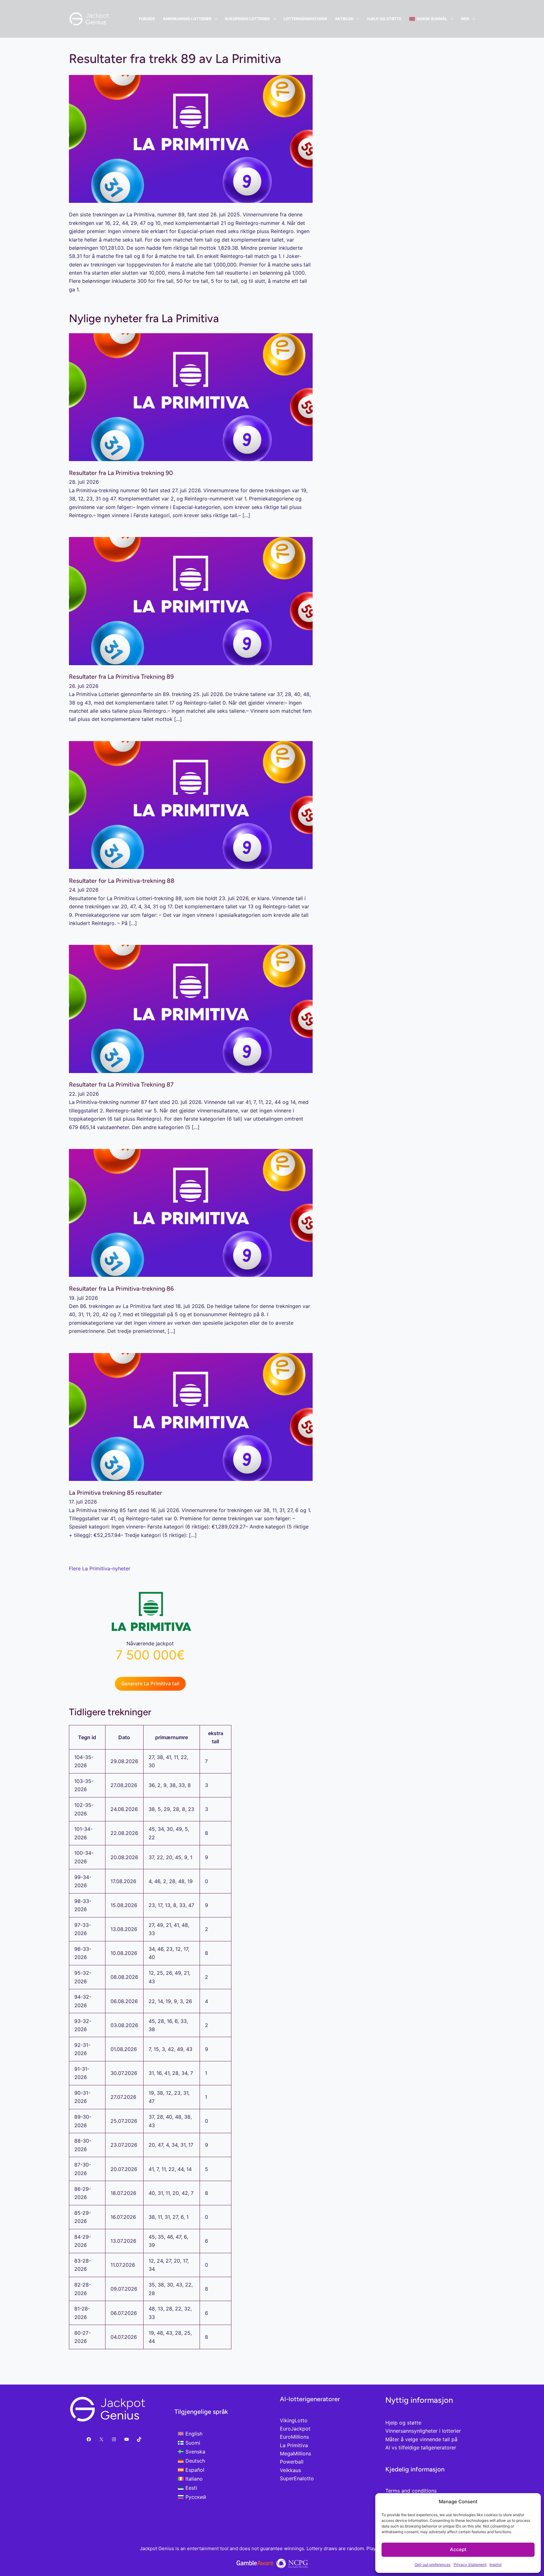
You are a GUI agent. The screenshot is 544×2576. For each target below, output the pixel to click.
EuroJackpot (295, 2429)
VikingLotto (294, 2420)
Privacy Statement (470, 2565)
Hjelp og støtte (384, 19)
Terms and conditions (411, 2491)
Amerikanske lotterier (187, 19)
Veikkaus (290, 2470)
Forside (147, 19)
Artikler (344, 19)
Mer (465, 19)
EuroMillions (294, 2437)
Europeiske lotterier (247, 19)
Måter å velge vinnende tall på (421, 2439)
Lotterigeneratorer (305, 19)
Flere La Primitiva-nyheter (100, 1568)
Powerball (292, 2462)
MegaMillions (295, 2453)
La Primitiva (294, 2445)
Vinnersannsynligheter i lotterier (423, 2431)
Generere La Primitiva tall (150, 1684)
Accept (458, 2549)
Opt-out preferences (433, 2565)
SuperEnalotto (297, 2478)
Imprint (496, 2565)
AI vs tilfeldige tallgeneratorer (421, 2447)
